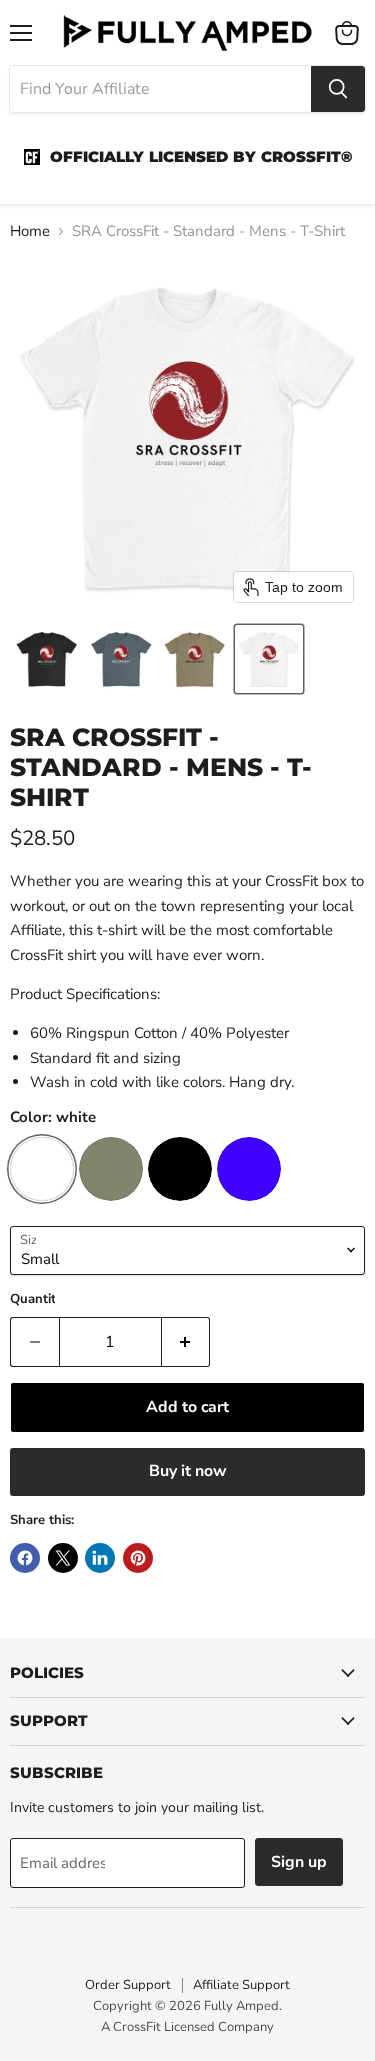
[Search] (338, 89)
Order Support (128, 1985)
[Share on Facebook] (25, 1558)
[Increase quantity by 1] (186, 1342)
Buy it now (188, 1471)
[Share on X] (63, 1558)
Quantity (36, 1299)
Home (30, 231)
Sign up (299, 1862)
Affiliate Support (241, 1985)
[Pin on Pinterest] (138, 1558)
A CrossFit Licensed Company (187, 2027)
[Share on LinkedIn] (100, 1558)
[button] (47, 659)
